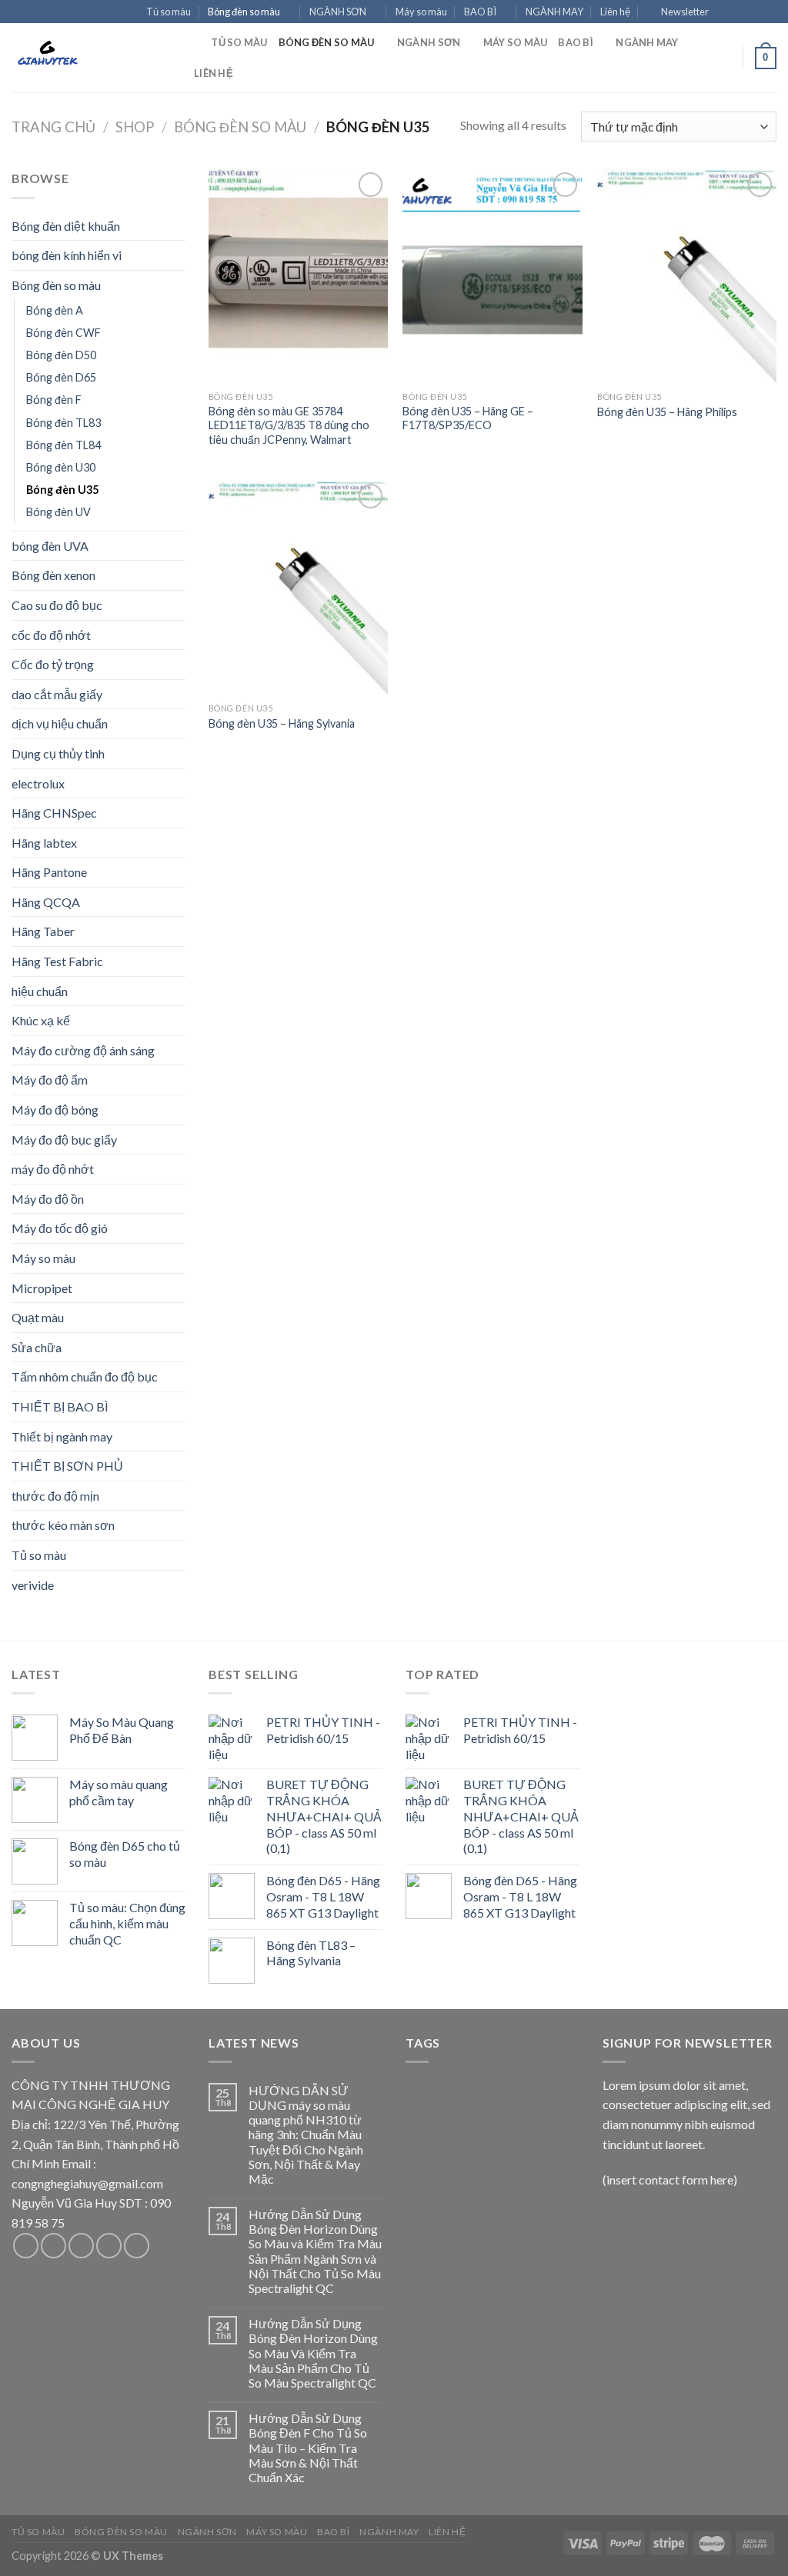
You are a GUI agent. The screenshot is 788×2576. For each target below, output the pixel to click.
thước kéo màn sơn (63, 1525)
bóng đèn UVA (50, 546)
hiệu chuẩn (40, 991)
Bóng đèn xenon (53, 575)
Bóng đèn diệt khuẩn (66, 226)
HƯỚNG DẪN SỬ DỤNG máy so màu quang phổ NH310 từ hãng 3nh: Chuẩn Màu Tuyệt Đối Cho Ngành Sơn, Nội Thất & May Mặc (306, 2134)
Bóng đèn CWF (63, 333)
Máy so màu (421, 12)
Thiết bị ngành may (62, 1436)
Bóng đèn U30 (61, 467)
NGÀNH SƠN (338, 12)
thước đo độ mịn (55, 1496)
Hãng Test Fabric (57, 961)
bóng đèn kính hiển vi (67, 255)
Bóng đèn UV (58, 512)
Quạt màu (38, 1317)
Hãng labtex (44, 843)
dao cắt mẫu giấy (57, 694)
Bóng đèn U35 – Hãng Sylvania (282, 723)
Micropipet (42, 1288)
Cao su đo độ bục (57, 605)
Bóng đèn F (54, 400)
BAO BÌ (480, 12)
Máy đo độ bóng (55, 1110)
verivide (33, 1585)
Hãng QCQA (46, 902)
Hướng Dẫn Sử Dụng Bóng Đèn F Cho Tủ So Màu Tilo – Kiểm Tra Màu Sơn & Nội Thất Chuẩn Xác (308, 2448)
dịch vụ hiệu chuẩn (60, 723)
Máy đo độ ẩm (50, 1080)
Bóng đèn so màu (244, 12)
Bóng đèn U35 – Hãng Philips (667, 412)
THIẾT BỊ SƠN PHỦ (67, 1466)
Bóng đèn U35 (62, 490)
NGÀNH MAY (554, 12)
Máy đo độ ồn (48, 1199)
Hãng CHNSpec (54, 813)
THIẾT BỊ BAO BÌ (60, 1406)
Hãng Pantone (49, 872)
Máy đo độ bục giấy (64, 1140)
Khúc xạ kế (41, 1020)
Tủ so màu (169, 12)
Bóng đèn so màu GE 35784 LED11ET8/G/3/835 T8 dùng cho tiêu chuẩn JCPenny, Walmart (289, 425)
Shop (135, 127)
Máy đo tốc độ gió (60, 1228)
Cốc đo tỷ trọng (53, 664)
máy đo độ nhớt (53, 1169)
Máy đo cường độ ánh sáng (83, 1050)
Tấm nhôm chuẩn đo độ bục (85, 1376)
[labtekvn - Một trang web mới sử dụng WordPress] (88, 58)
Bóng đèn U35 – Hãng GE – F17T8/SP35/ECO (468, 418)
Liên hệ (615, 12)
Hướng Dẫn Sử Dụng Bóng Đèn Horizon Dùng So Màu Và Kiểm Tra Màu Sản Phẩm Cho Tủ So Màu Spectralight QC (313, 2353)
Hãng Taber (43, 931)
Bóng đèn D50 (61, 355)
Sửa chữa (37, 1347)
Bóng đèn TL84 (63, 445)
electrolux (38, 783)
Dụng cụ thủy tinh (58, 753)
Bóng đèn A (55, 310)
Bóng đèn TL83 (63, 423)
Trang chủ (53, 127)
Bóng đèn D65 (61, 377)
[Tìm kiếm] (194, 42)
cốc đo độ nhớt (51, 635)
